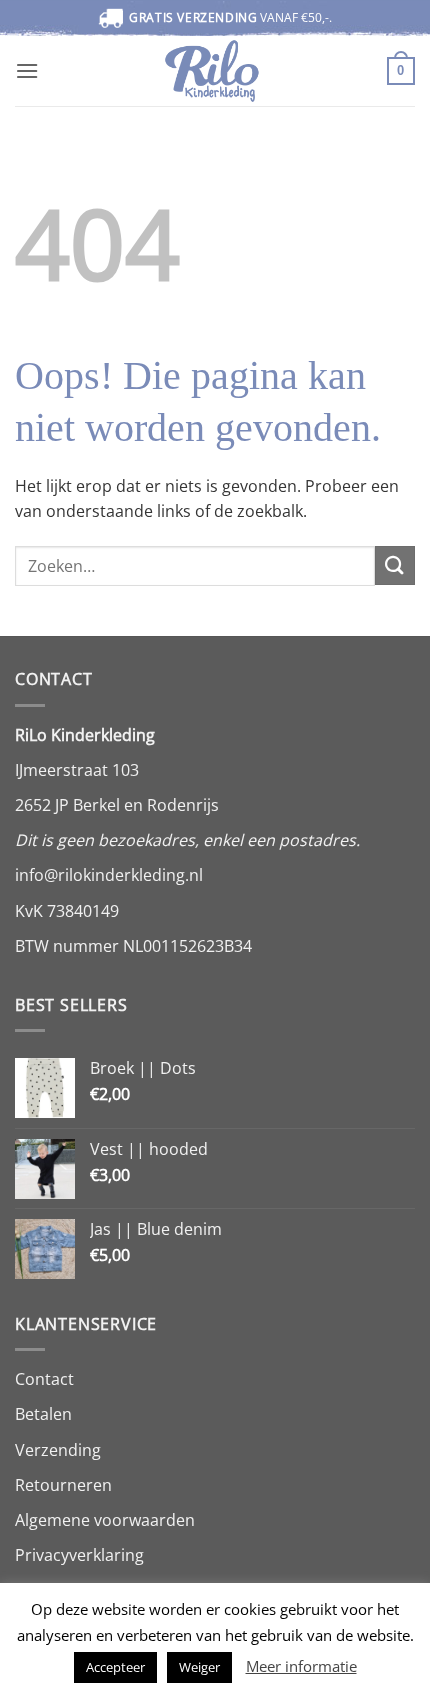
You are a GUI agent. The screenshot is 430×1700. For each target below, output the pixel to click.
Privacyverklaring (79, 1555)
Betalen (43, 1414)
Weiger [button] (199, 1667)
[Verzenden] (395, 565)
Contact (44, 1379)
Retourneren (63, 1485)
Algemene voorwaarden (105, 1520)
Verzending (58, 1450)
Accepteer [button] (115, 1667)
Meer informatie (301, 1666)
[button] (27, 70)
